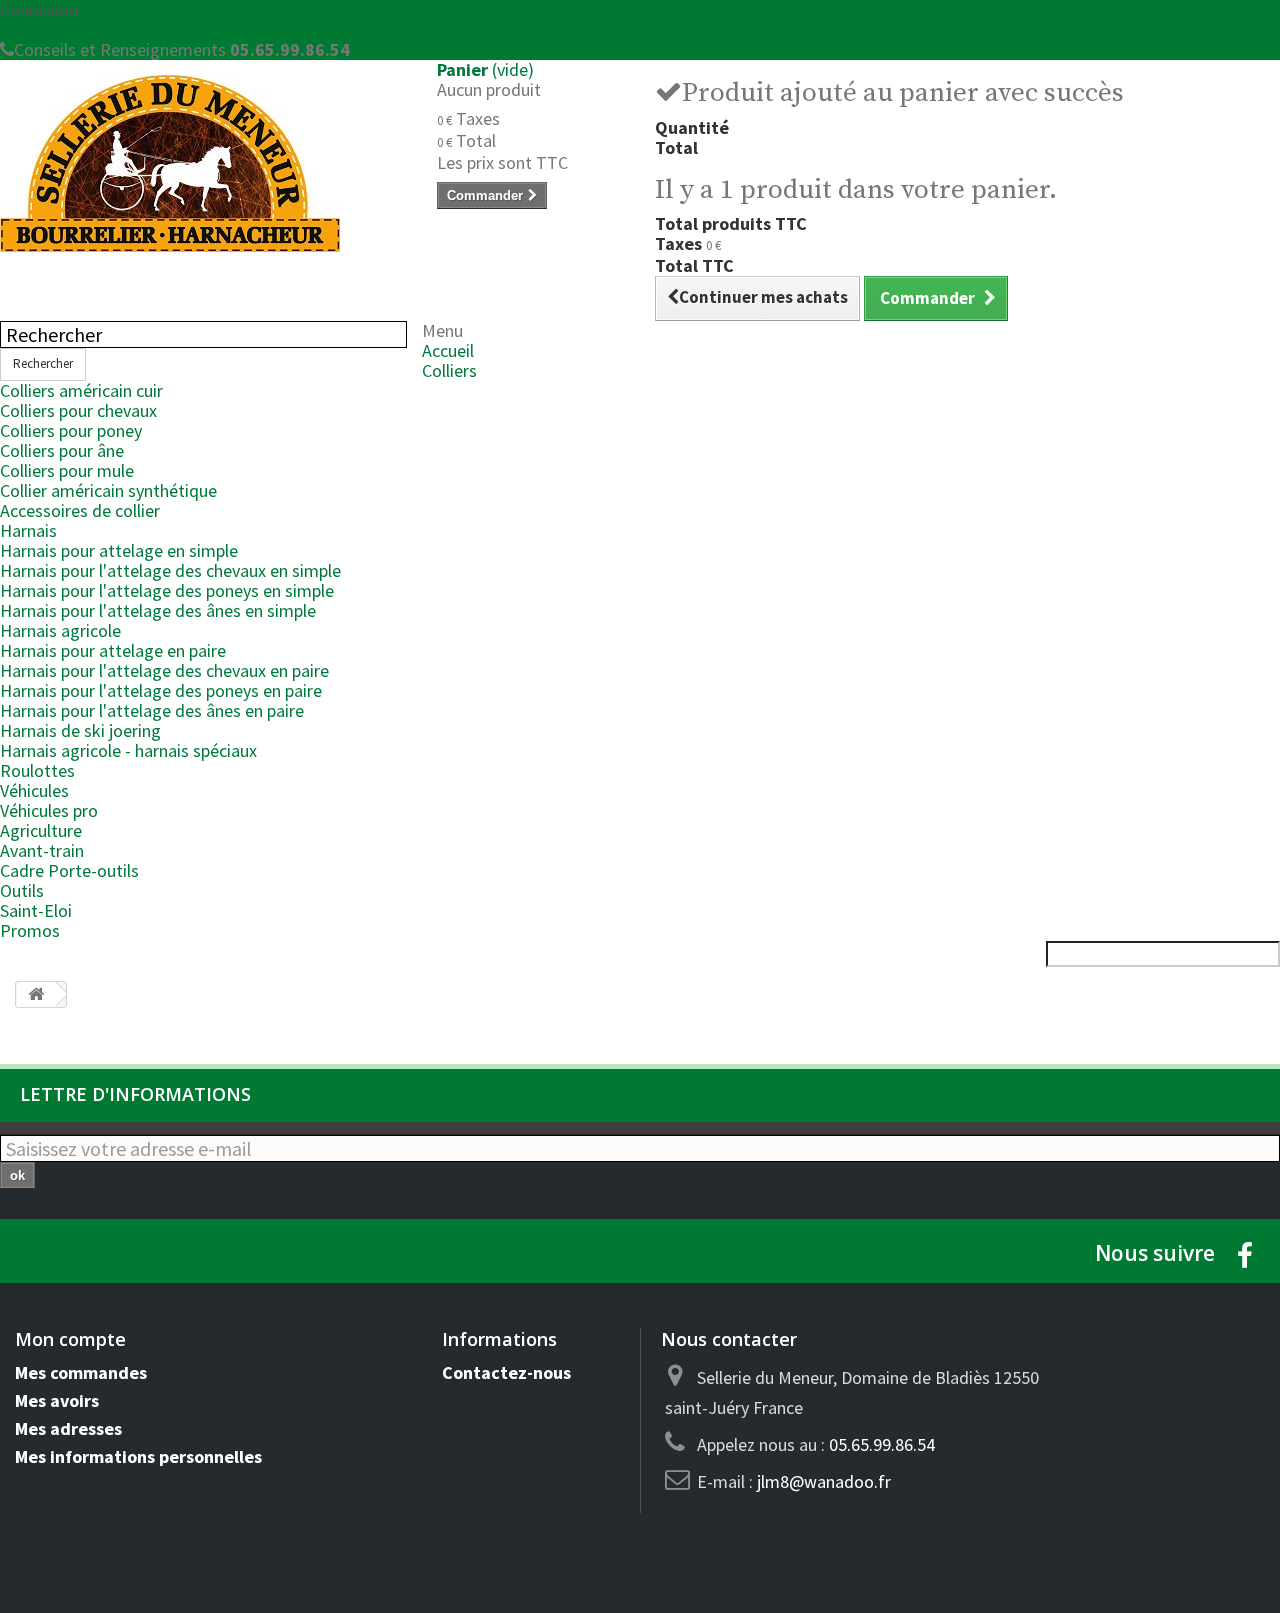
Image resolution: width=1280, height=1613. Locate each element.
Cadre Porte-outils (69, 870)
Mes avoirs (57, 1400)
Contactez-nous (59, 29)
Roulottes (37, 770)
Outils (22, 890)
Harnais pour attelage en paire (113, 650)
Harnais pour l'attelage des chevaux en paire (164, 670)
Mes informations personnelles (138, 1456)
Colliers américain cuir (81, 390)
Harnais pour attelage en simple (119, 550)
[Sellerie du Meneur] (203, 163)
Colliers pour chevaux (78, 410)
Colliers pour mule (67, 470)
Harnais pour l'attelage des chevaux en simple (170, 570)
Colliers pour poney (71, 430)
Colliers (449, 370)
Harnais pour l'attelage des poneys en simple (167, 590)
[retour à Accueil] (36, 994)
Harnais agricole (60, 630)
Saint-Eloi (36, 910)
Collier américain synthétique (108, 490)
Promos (30, 930)
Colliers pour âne (62, 450)
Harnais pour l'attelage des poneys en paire (161, 690)
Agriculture (41, 830)
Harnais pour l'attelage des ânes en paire (152, 710)
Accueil (448, 350)
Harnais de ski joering (80, 730)
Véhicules (34, 790)
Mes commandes (81, 1372)
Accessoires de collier (80, 510)
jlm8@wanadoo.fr (824, 1481)
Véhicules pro (49, 810)
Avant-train (42, 850)
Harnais (28, 530)
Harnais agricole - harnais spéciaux (128, 750)
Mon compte (70, 1339)
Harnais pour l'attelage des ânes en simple (158, 610)
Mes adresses (68, 1428)
